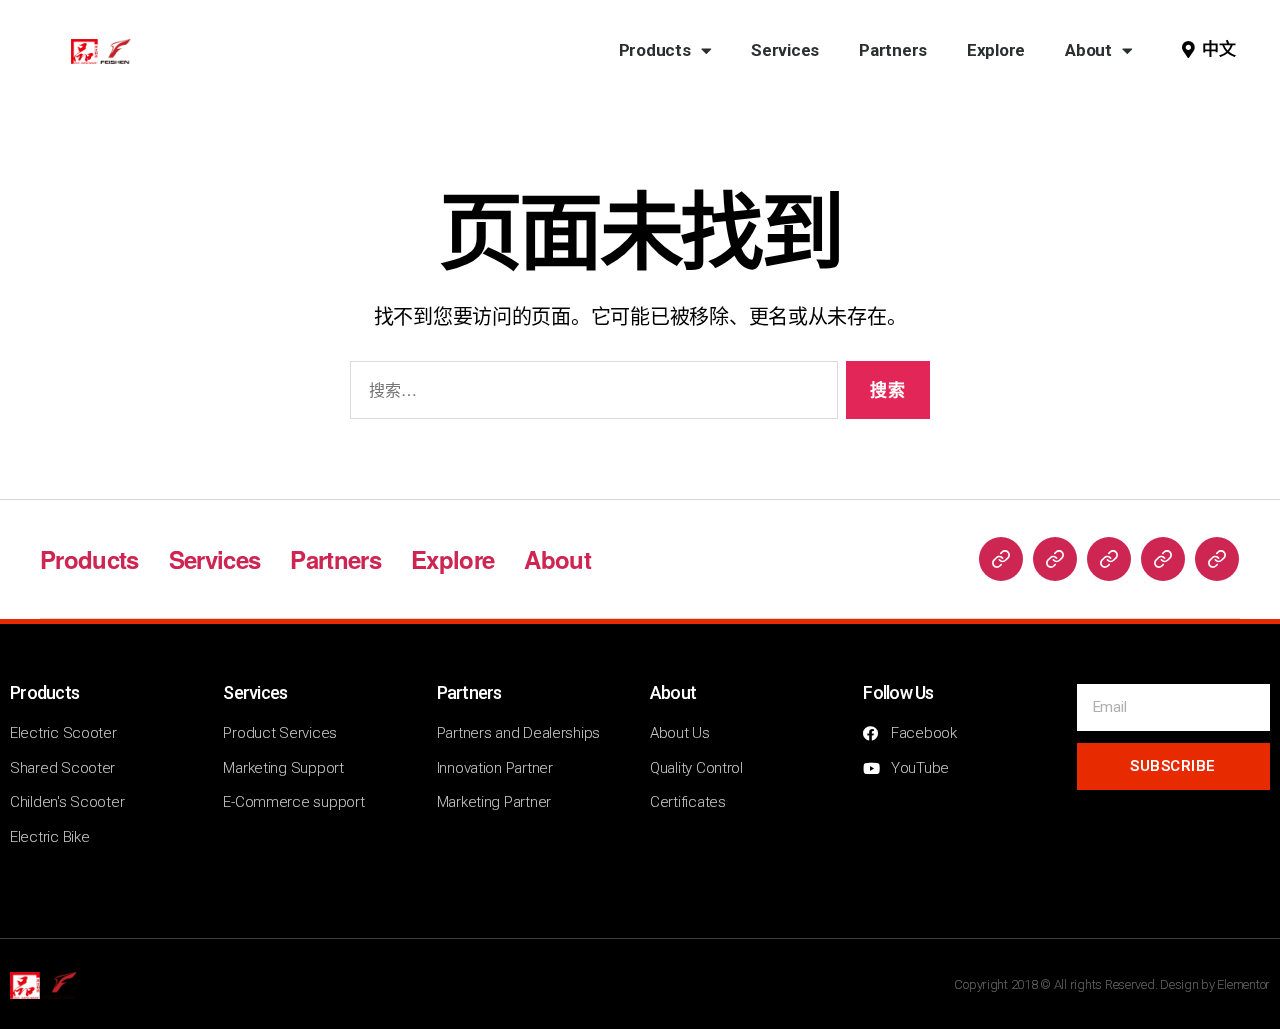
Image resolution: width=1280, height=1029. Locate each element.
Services (785, 50)
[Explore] (1163, 559)
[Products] (1001, 559)
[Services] (1055, 559)
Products (655, 50)
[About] (1217, 559)
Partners (893, 50)
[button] (1208, 50)
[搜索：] (590, 394)
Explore (996, 50)
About (1088, 50)
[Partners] (1109, 559)
